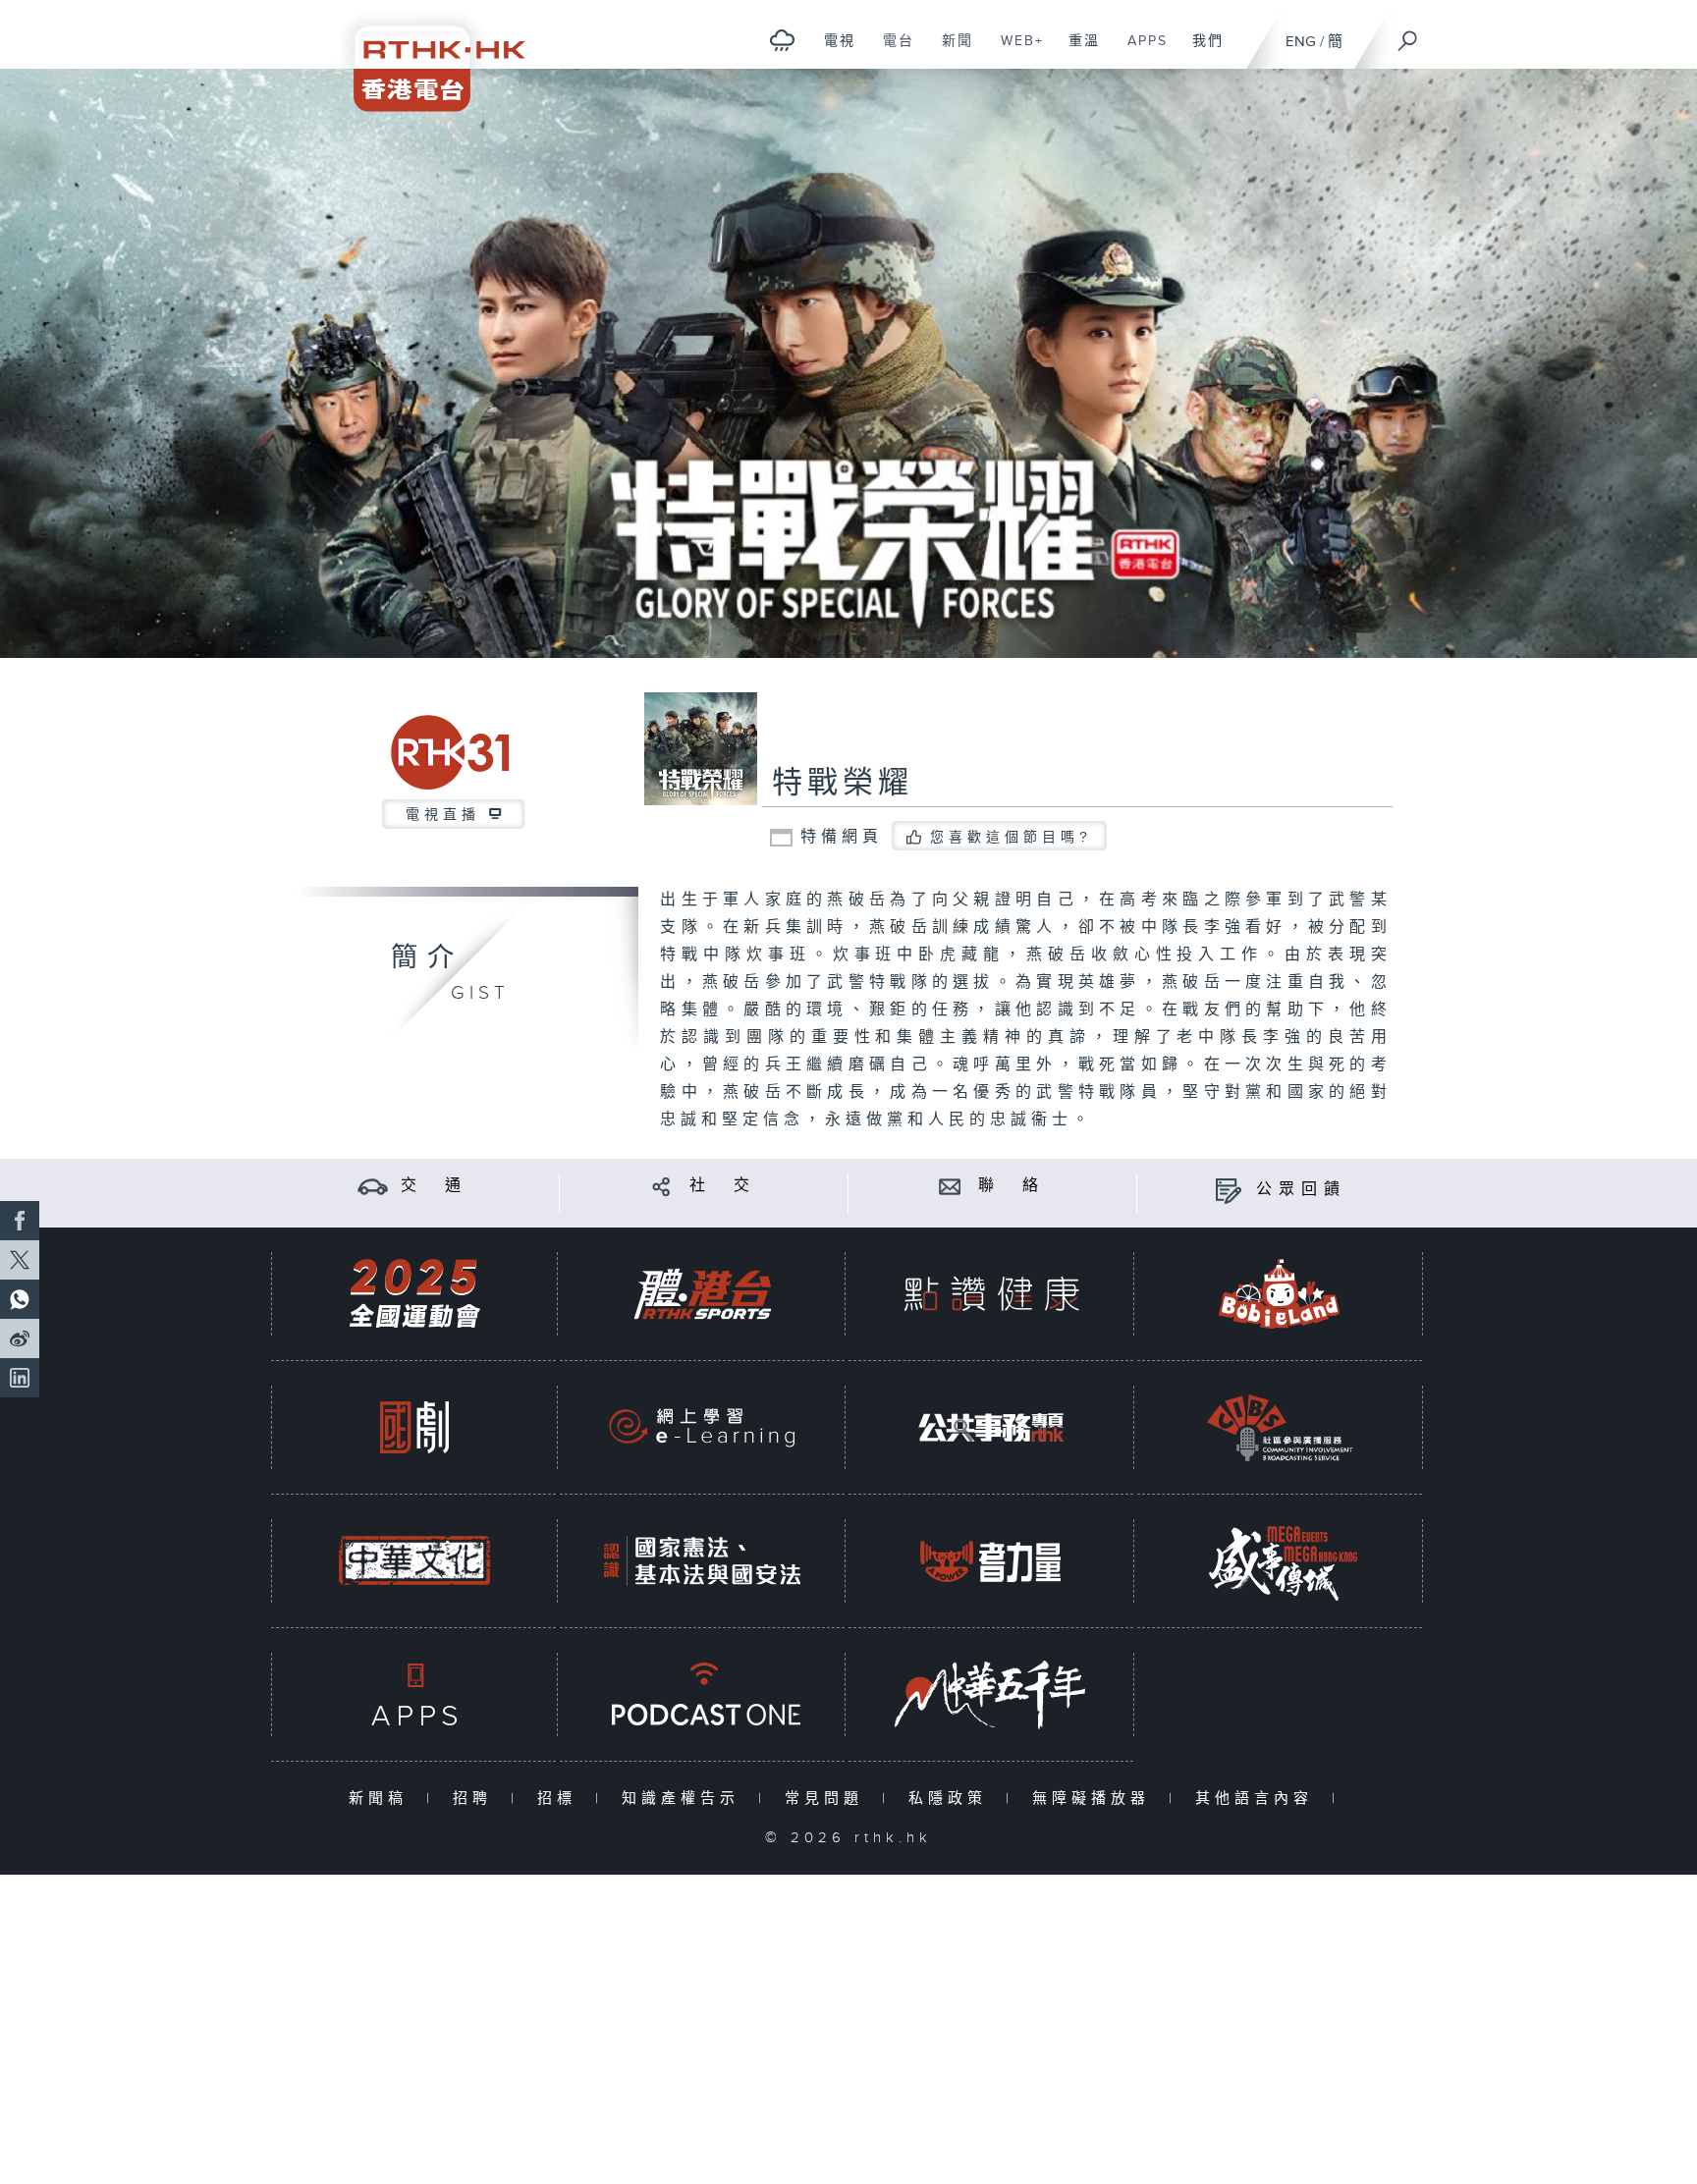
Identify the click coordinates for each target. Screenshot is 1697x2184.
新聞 (950, 51)
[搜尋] (1408, 34)
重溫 (1077, 51)
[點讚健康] (991, 1294)
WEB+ (1015, 51)
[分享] (661, 1186)
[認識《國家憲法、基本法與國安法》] (702, 1561)
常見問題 (828, 1799)
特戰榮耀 (843, 784)
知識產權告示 (685, 1799)
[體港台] (702, 1294)
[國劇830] (414, 1427)
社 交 (723, 1186)
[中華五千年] (991, 1694)
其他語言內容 (1259, 1799)
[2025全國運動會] (414, 1294)
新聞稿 (383, 1799)
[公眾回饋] (1228, 1190)
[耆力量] (991, 1561)
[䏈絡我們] (950, 1186)
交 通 (434, 1186)
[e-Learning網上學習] (702, 1427)
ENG (1301, 42)
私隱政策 (952, 1799)
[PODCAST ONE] (702, 1694)
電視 (832, 51)
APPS (1140, 51)
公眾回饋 (1301, 1190)
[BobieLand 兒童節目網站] (1280, 1294)
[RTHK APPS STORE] (414, 1694)
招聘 (477, 1799)
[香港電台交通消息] (373, 1186)
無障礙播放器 (1095, 1799)
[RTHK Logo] (426, 55)
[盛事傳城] (1280, 1561)
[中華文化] (414, 1561)
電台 (891, 51)
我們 (1201, 51)
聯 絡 (1012, 1186)
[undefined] (782, 40)
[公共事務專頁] (991, 1427)
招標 (561, 1799)
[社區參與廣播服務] (1280, 1427)
